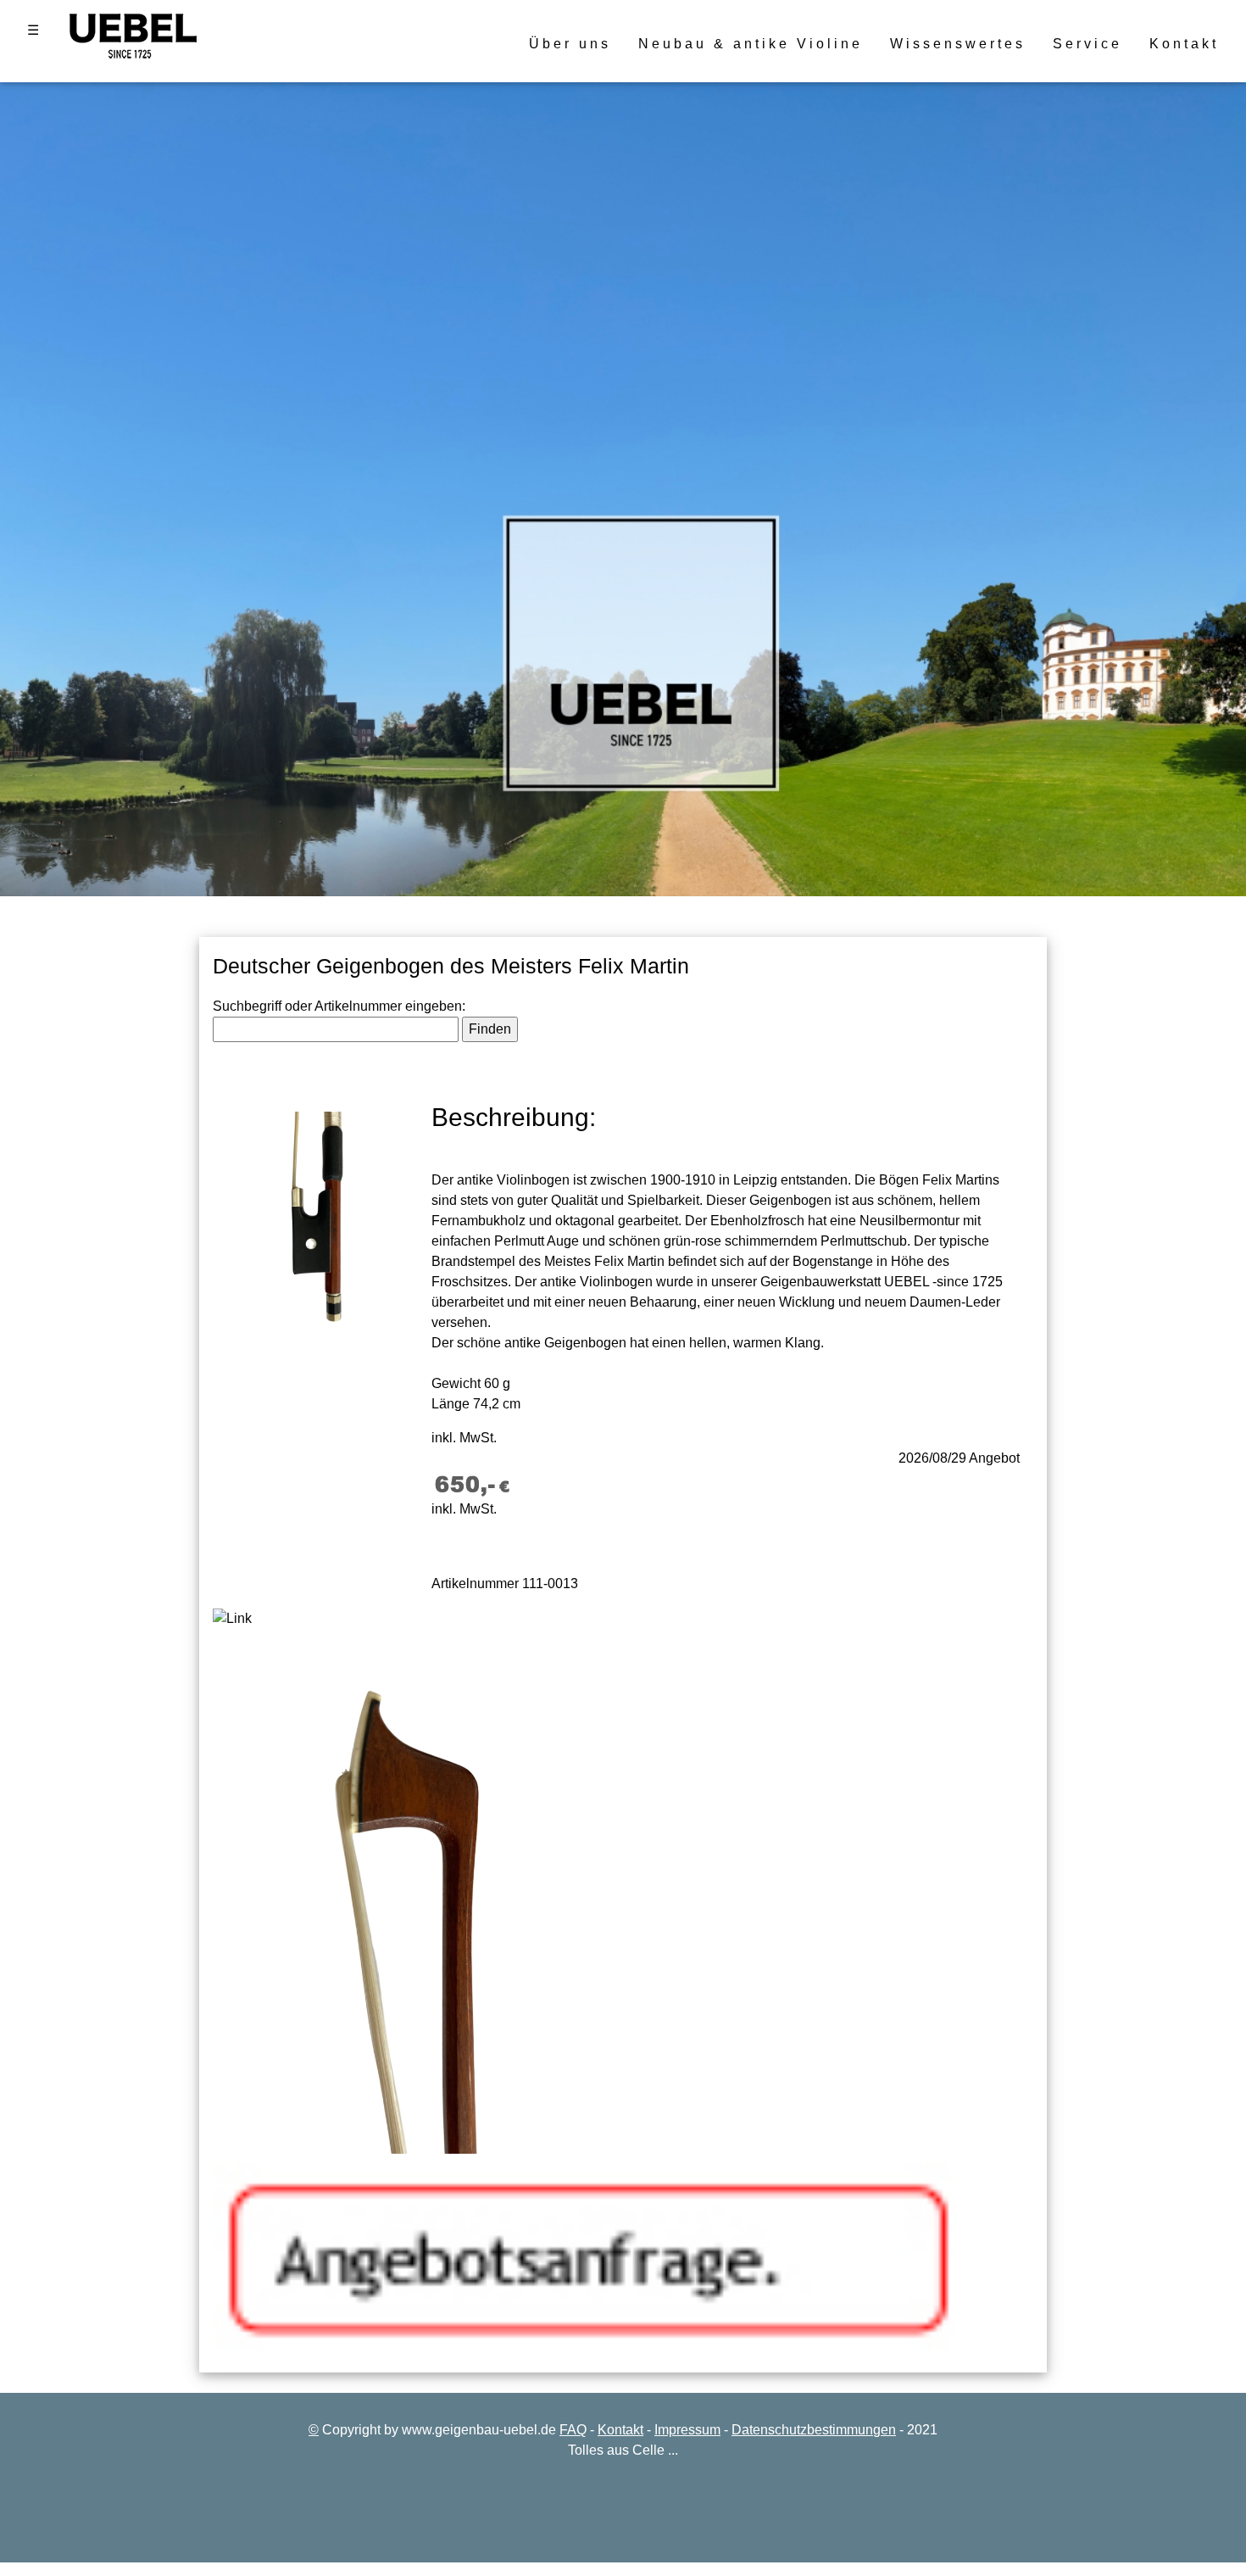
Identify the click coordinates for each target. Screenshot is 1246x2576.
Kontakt (1184, 44)
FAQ (573, 2430)
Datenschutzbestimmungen (814, 2430)
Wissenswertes (958, 44)
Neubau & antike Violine (751, 44)
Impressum (687, 2430)
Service (1087, 44)
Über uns (570, 44)
